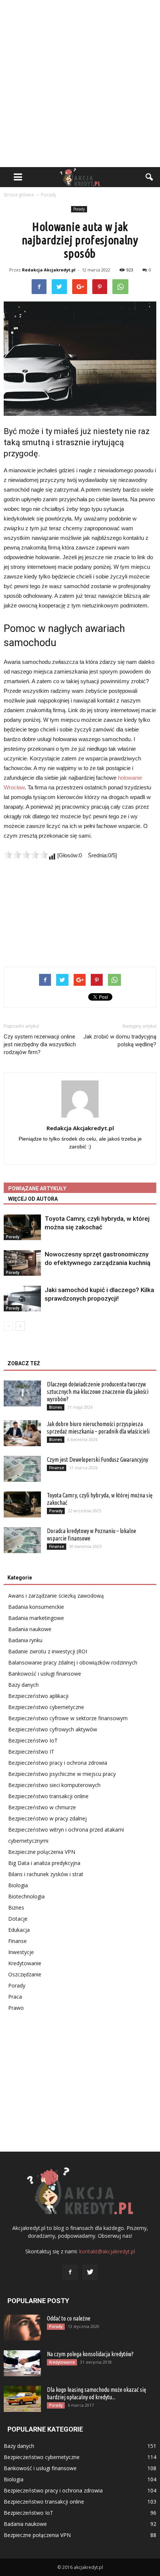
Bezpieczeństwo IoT (33, 1740)
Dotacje (18, 1919)
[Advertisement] (80, 84)
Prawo (16, 2008)
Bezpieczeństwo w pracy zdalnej (47, 1818)
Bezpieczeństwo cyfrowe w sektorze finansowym (68, 1718)
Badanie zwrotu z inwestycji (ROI (48, 1651)
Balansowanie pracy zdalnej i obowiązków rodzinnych (73, 1662)
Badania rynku (25, 1640)
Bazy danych (23, 1685)
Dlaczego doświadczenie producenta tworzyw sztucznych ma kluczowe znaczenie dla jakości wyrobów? (98, 1392)
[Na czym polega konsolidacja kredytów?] (22, 2363)
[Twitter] (90, 2272)
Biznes (56, 1407)
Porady (79, 209)
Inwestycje (21, 1952)
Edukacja (19, 1930)
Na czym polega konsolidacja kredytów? (90, 2354)
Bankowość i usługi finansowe (45, 1674)
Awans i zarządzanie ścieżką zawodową (56, 1596)
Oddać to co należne (69, 2318)
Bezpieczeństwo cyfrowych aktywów (53, 1729)
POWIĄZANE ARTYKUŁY (37, 1188)
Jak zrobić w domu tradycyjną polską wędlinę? (120, 1041)
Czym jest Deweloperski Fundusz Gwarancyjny (97, 1460)
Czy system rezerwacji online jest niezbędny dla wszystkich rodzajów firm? (40, 1044)
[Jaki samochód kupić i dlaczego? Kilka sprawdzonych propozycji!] (22, 1299)
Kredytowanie (25, 1963)
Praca (15, 1997)
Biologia (18, 1885)
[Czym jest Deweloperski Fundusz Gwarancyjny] (22, 1469)
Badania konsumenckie (36, 1607)
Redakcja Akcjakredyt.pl (49, 270)
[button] (150, 177)
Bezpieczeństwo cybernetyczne (46, 1707)
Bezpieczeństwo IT (31, 1752)
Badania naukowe (30, 1629)
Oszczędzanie (25, 1974)
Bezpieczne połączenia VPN (42, 1852)
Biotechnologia (26, 1896)
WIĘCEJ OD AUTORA (33, 1199)
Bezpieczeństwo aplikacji (38, 1696)
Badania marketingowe (36, 1618)
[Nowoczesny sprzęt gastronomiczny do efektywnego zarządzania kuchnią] (22, 1263)
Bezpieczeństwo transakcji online (48, 1796)
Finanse (57, 1468)
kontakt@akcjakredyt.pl (107, 2251)
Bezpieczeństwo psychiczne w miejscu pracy (62, 1774)
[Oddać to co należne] (22, 2328)
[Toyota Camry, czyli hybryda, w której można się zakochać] (22, 1227)
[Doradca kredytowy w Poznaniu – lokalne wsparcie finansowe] (22, 1540)
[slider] (26, 855)
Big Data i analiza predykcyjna (44, 1863)
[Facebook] (70, 2272)
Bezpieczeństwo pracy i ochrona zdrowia (58, 1763)
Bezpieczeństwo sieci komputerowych (54, 1785)
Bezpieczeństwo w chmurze (42, 1807)
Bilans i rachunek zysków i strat (46, 1874)
